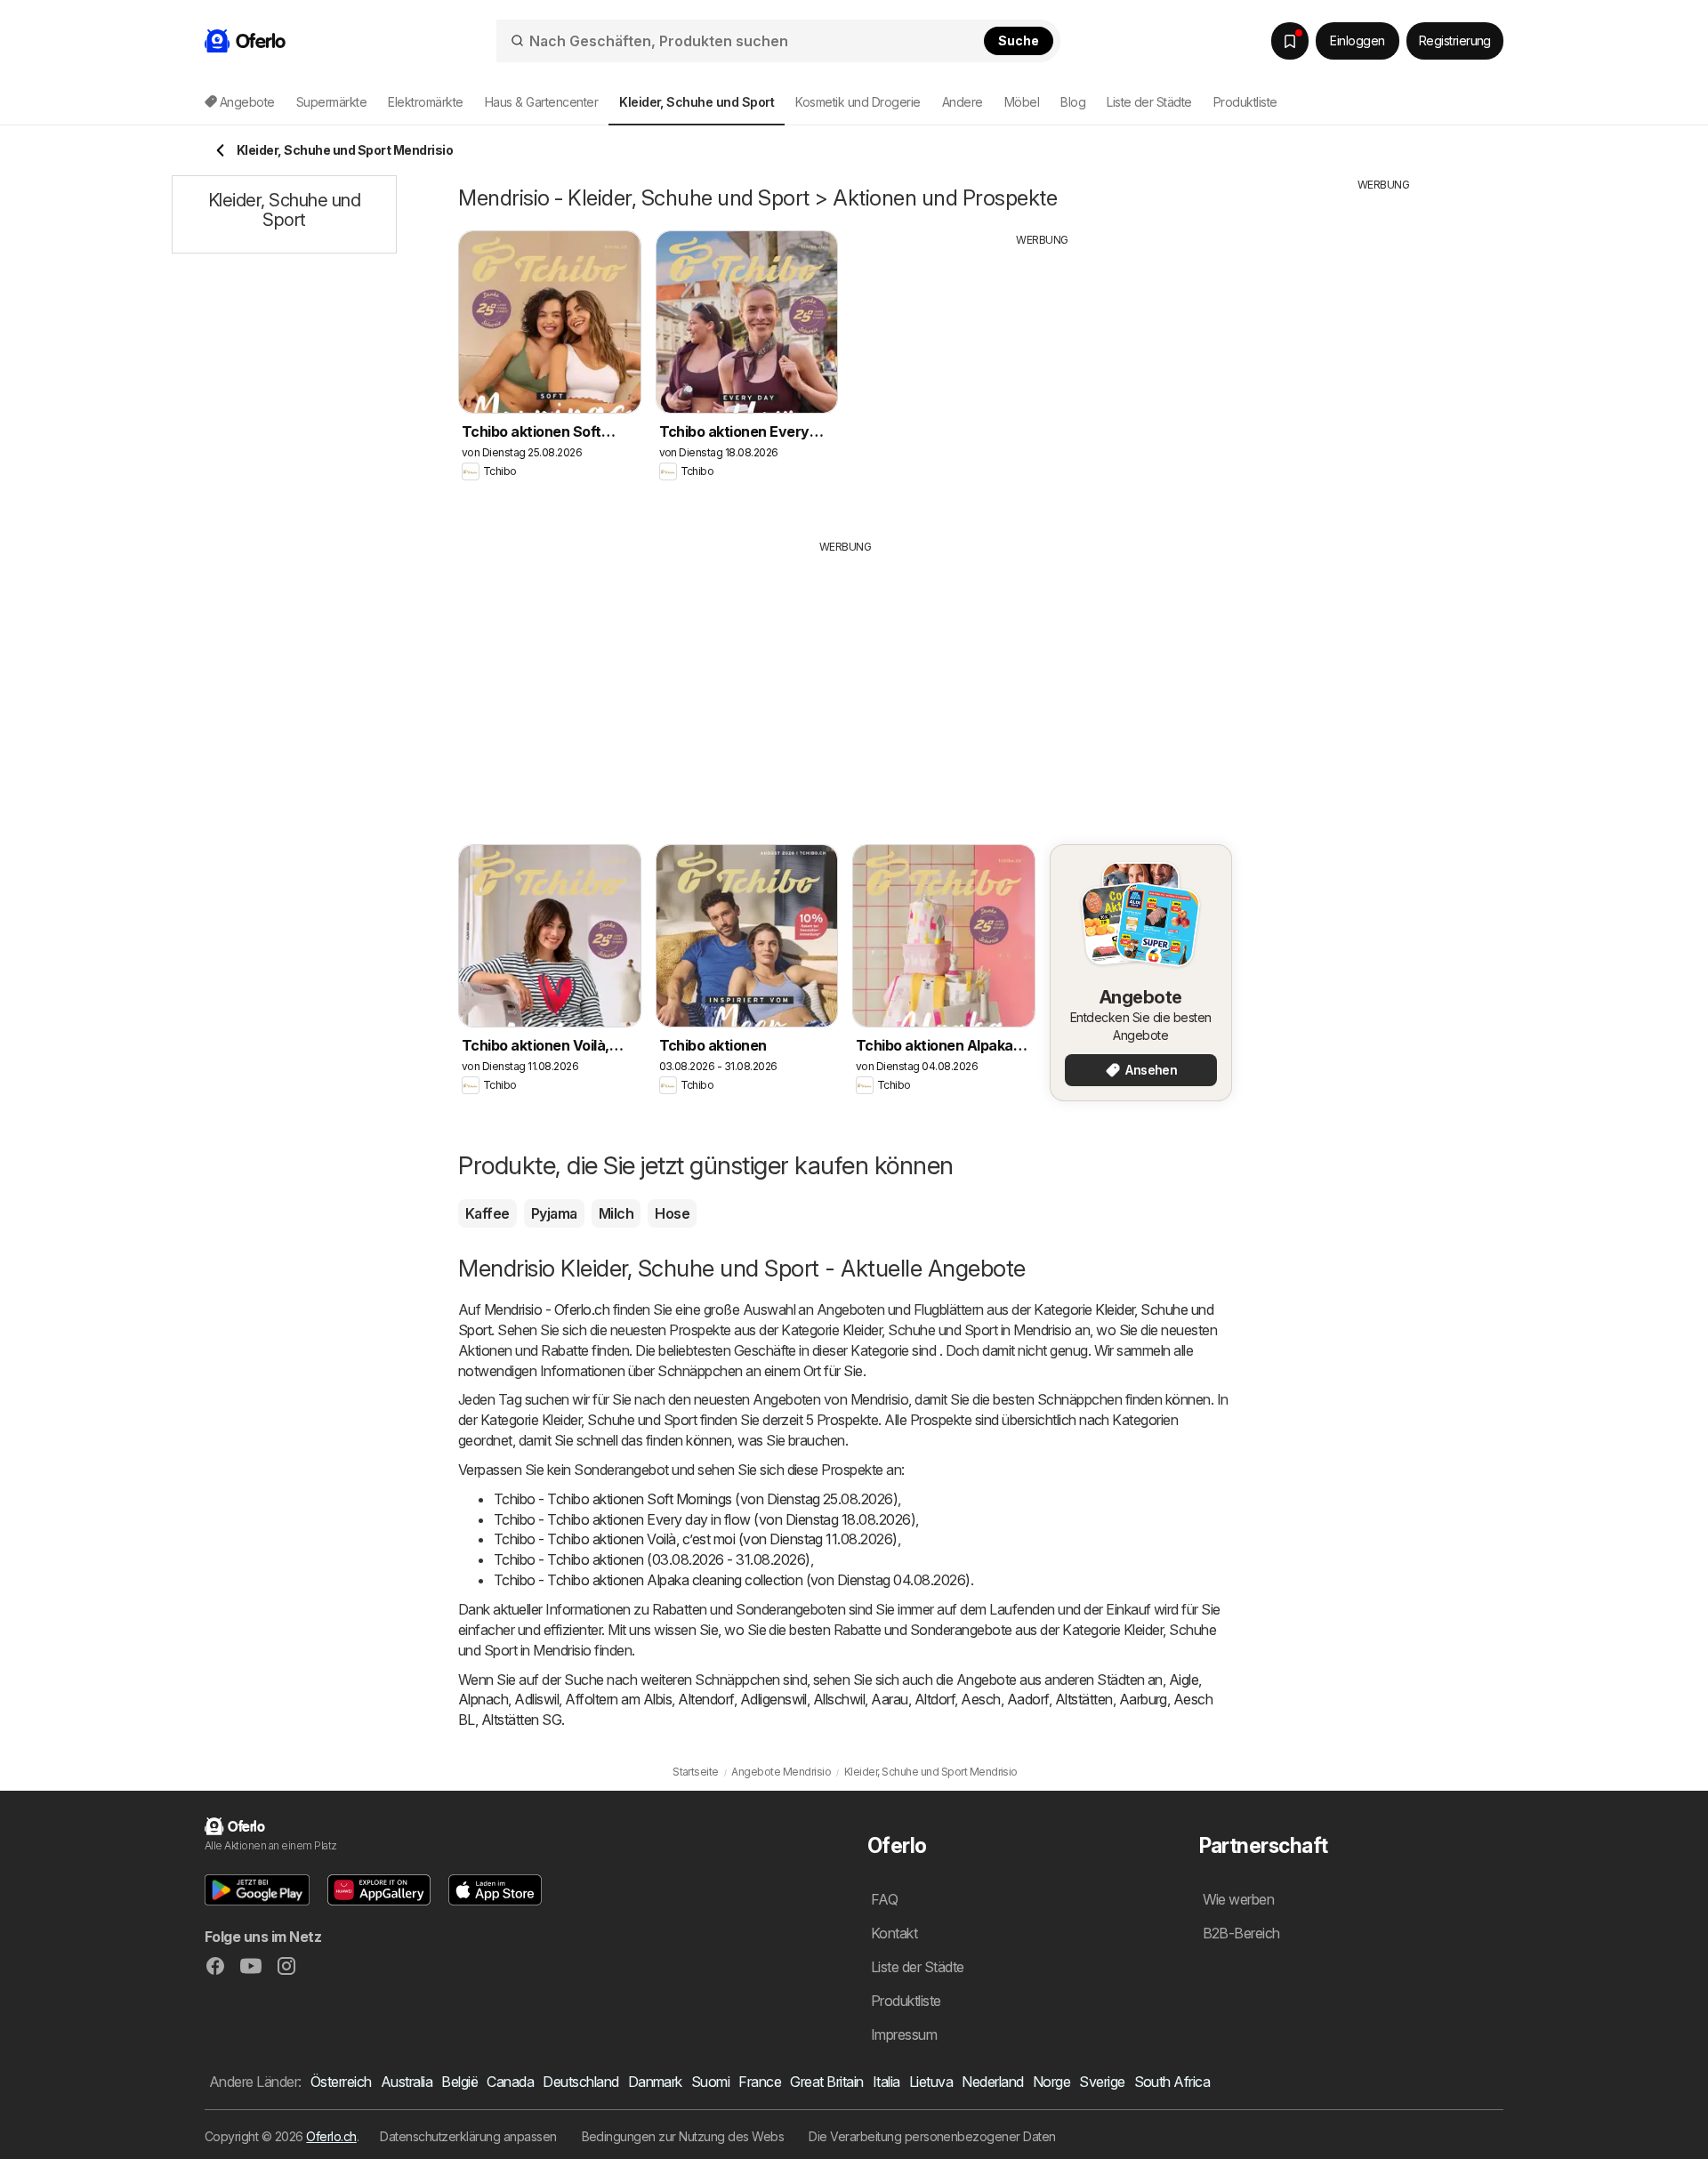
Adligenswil (773, 1699)
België (459, 2082)
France (760, 2082)
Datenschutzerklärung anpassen (468, 2136)
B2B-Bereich (1241, 1933)
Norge (1051, 2082)
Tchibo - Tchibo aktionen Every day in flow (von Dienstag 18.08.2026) (705, 1519)
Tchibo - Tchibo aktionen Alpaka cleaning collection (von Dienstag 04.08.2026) (732, 1580)
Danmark (655, 2082)
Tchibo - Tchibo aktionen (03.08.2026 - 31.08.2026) (652, 1559)
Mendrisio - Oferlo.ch (547, 1309)
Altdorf (935, 1699)
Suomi (710, 2082)
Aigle (1184, 1680)
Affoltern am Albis (618, 1699)
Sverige (1102, 2082)
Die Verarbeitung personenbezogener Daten (932, 2136)
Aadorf (1028, 1699)
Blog (1073, 102)
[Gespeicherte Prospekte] (1290, 41)
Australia (407, 2082)
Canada (510, 2082)
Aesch (980, 1699)
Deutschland (580, 2082)
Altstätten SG (521, 1720)
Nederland (992, 2082)
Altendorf (705, 1699)
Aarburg (1143, 1699)
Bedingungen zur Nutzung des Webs (683, 2136)
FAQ (884, 1899)
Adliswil (536, 1699)
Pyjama (554, 1213)
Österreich (341, 2082)
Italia (886, 2082)
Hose (672, 1213)
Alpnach (483, 1699)
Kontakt (894, 1933)
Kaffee (487, 1213)
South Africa (1172, 2082)
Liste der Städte (1149, 102)
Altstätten (1084, 1699)
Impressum (904, 2034)
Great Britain (826, 2082)
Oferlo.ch (331, 2136)
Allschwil (839, 1699)
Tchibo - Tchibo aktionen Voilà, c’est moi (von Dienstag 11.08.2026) (696, 1539)
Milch (616, 1213)
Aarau (889, 1699)
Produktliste (1245, 102)
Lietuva (931, 2082)
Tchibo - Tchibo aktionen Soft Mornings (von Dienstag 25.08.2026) (696, 1499)
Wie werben (1239, 1899)
